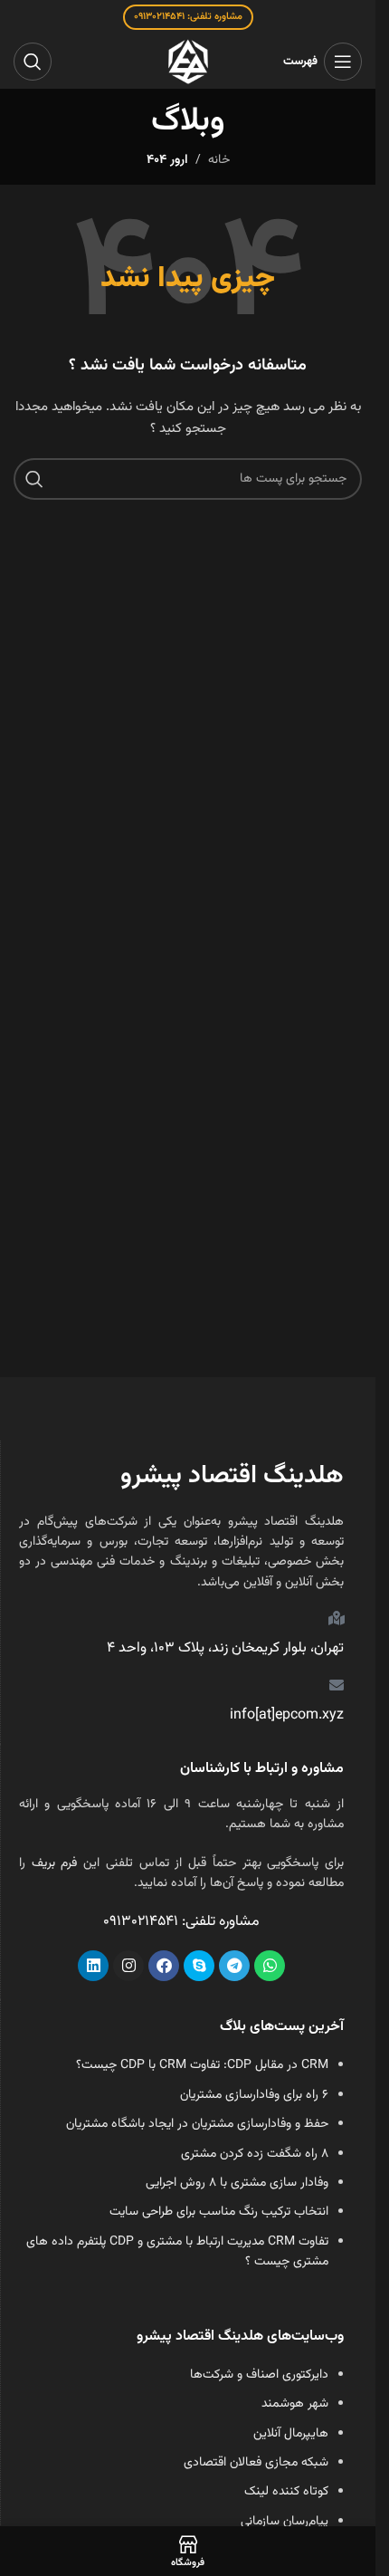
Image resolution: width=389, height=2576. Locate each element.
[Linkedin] (93, 1966)
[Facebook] (164, 1966)
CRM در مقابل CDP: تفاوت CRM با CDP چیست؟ (202, 2065)
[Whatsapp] (270, 1966)
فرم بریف (55, 1863)
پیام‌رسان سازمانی (285, 2522)
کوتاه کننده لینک (286, 2492)
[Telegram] (234, 1966)
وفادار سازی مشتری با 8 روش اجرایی (237, 2183)
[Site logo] (188, 62)
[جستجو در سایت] (33, 62)
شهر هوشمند (295, 2404)
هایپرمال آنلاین (291, 2434)
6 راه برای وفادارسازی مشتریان (254, 2095)
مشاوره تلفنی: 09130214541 (188, 17)
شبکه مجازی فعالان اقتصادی (256, 2463)
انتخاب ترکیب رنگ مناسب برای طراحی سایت (219, 2212)
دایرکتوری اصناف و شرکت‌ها (259, 2375)
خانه (219, 160)
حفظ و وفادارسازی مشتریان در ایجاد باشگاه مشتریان (197, 2124)
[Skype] (199, 1966)
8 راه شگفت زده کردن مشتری (255, 2154)
